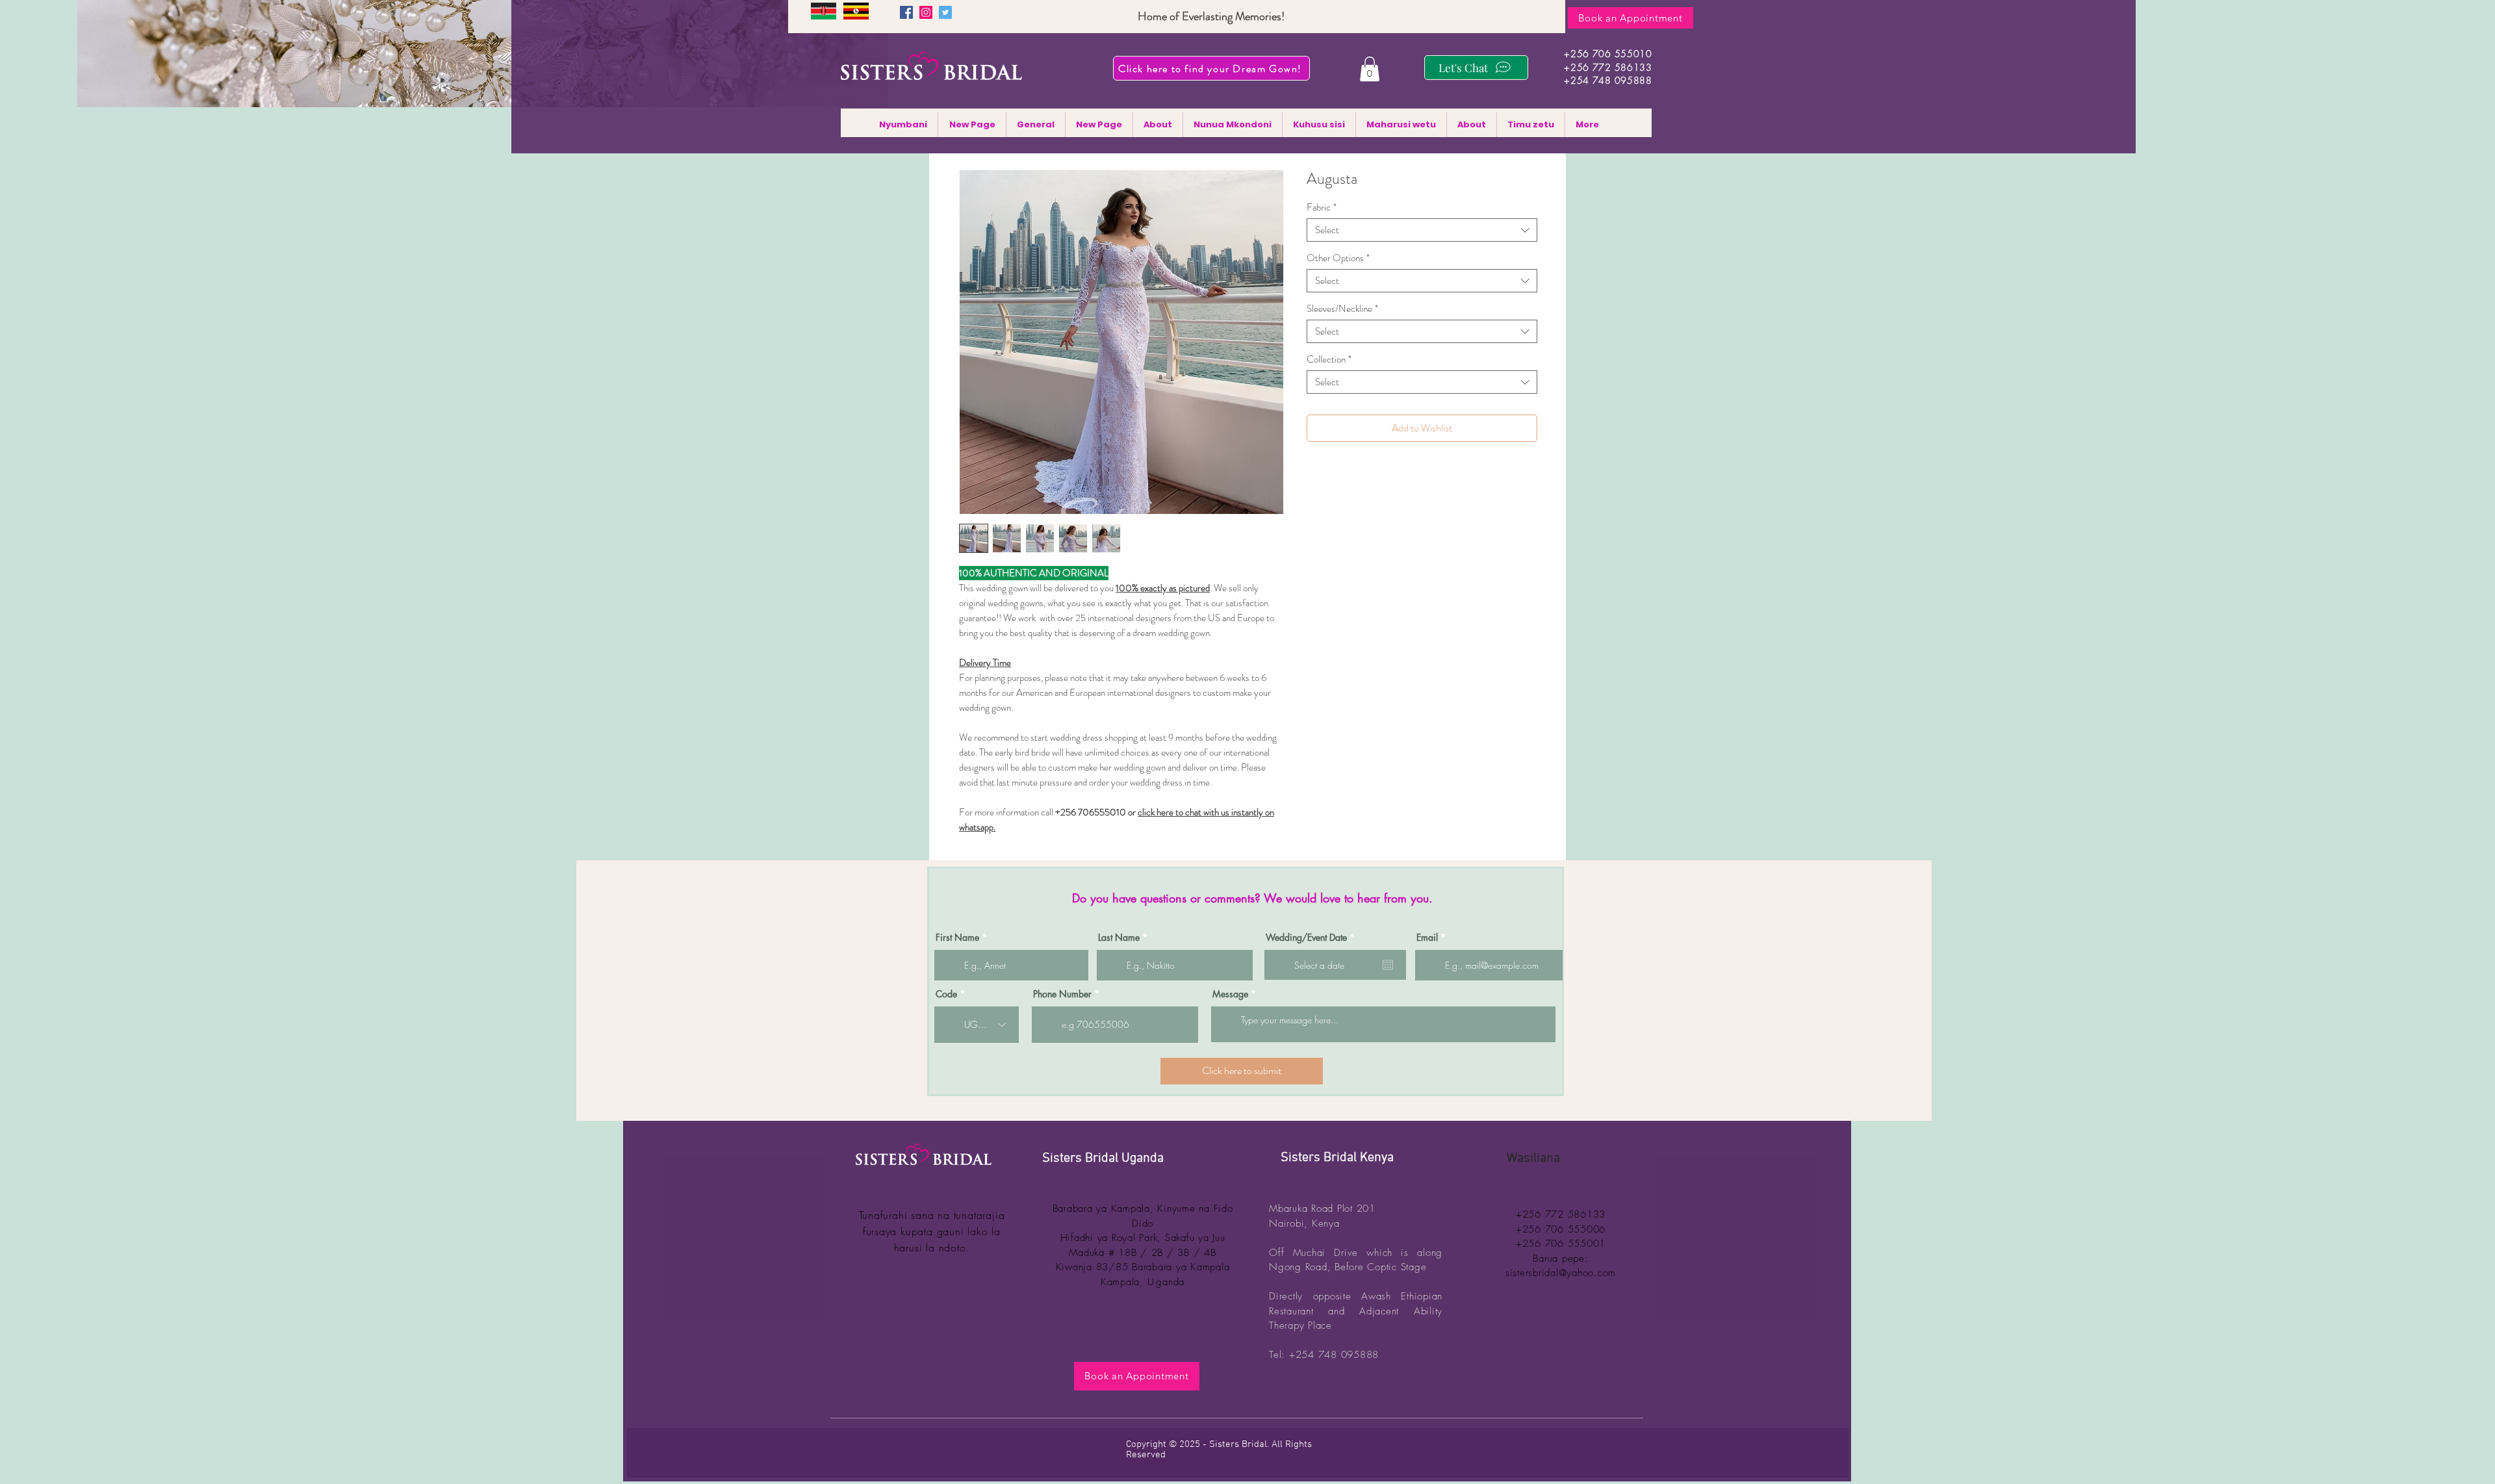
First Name (957, 938)
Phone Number (1062, 994)
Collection (1329, 359)
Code (946, 994)
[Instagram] (926, 12)
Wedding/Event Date (1312, 938)
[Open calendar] (1388, 965)
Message (1230, 994)
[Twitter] (945, 12)
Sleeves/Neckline (1342, 309)
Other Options (1338, 258)
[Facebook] (906, 12)
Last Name (1119, 938)
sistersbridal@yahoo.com (1561, 1273)
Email (1427, 938)
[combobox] (1422, 230)
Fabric (1322, 207)
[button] (1370, 69)
